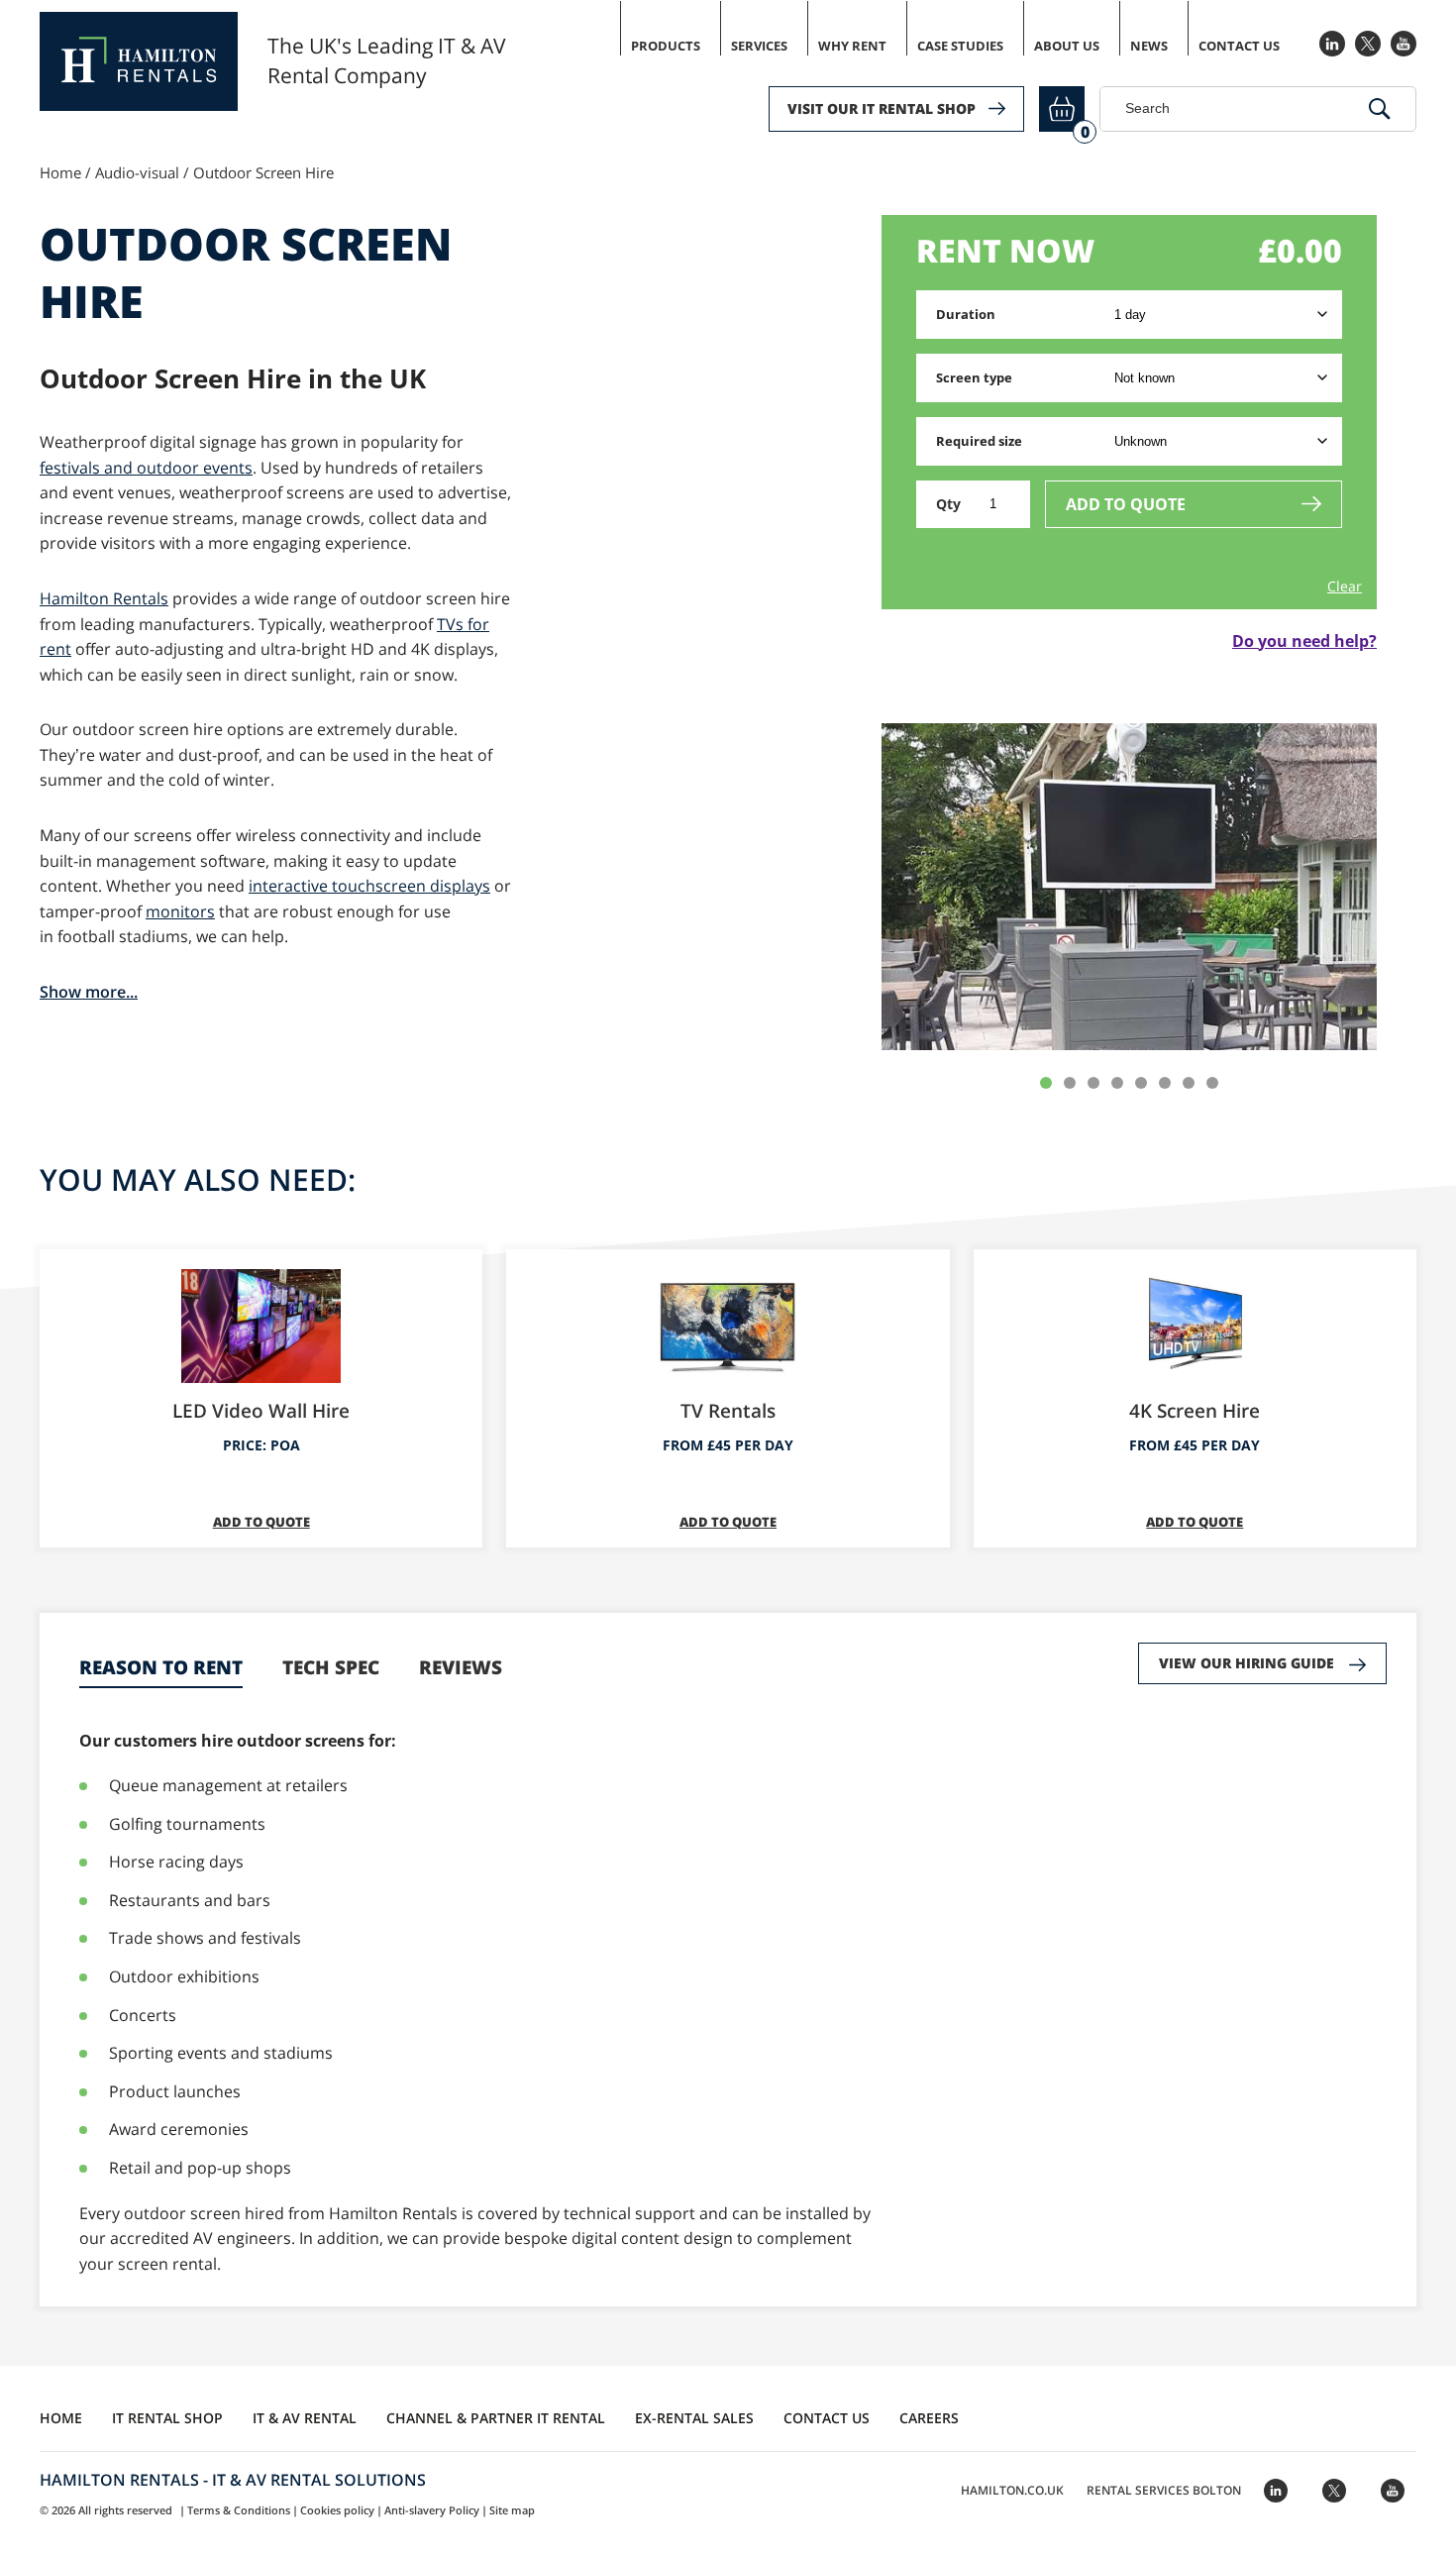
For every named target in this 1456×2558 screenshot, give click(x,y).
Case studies (960, 46)
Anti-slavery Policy (432, 2510)
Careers (929, 2418)
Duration (966, 314)
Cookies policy (337, 2510)
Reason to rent (161, 1667)
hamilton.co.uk (1012, 2490)
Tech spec (331, 1667)
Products (666, 46)
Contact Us (1239, 46)
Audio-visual (137, 172)
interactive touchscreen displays (369, 886)
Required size (979, 441)
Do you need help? (1304, 641)
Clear (1345, 586)
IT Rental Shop (167, 2418)
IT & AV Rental (305, 2418)
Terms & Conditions (239, 2510)
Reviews (461, 1667)
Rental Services (1164, 2490)
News (1149, 46)
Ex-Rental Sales (694, 2418)
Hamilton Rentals (104, 598)
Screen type (974, 377)
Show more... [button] (89, 992)
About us (1067, 46)
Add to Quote (1126, 504)
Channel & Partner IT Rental (496, 2418)
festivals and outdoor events (146, 468)
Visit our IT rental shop (882, 108)
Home (60, 172)
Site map (512, 2510)
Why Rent (852, 46)
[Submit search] (1380, 109)
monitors (180, 911)
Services (759, 46)
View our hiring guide (1247, 1663)
